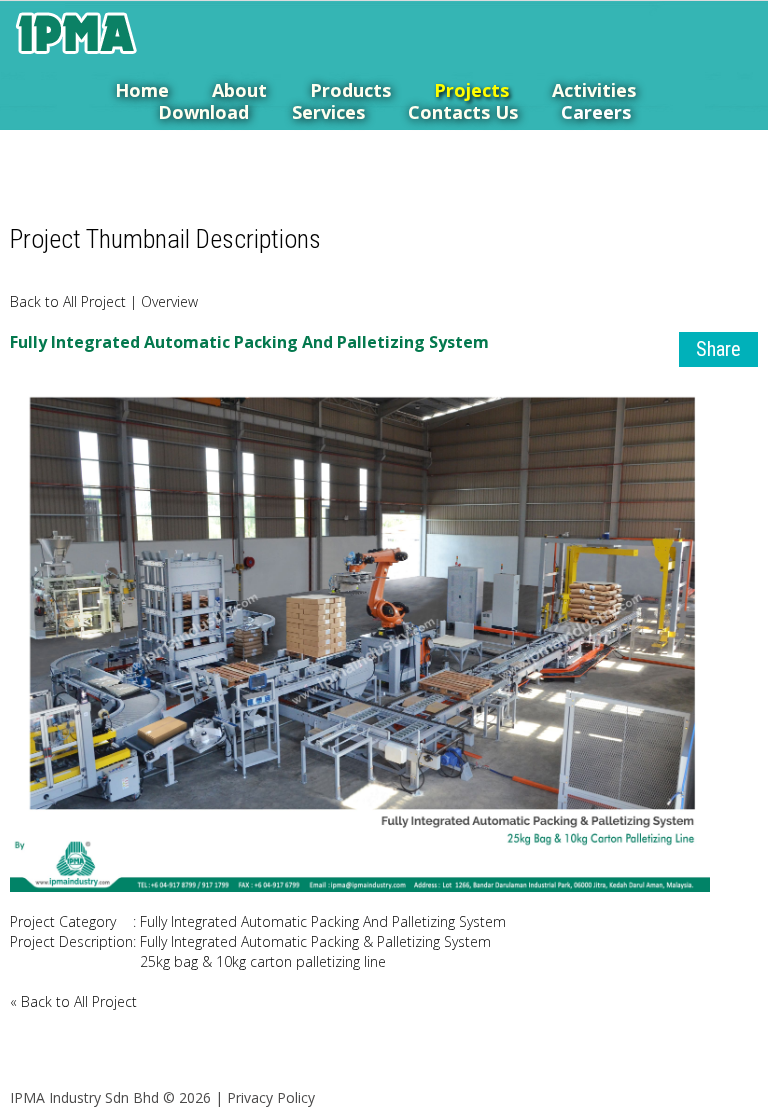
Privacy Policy (271, 1097)
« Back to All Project (73, 1001)
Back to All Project (68, 301)
